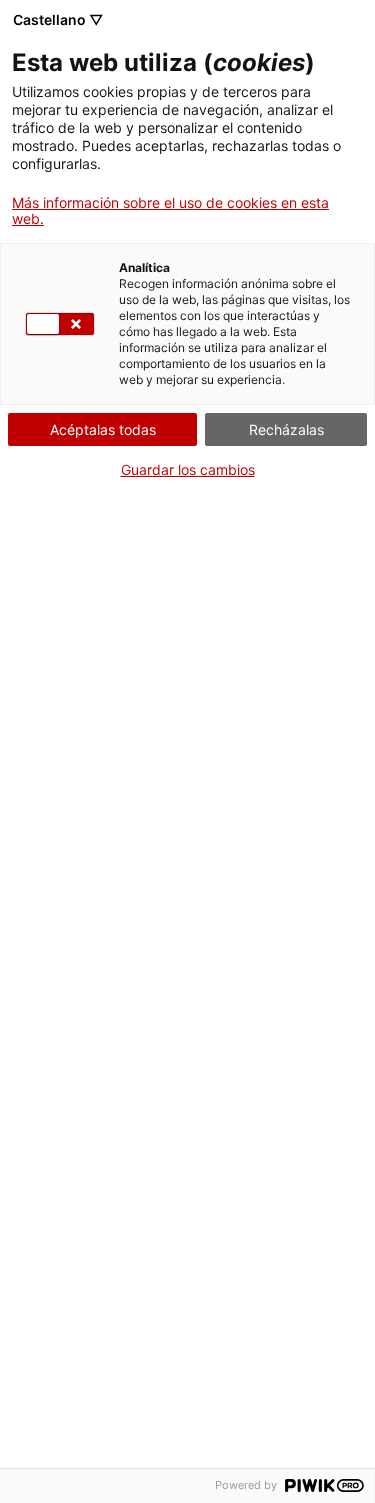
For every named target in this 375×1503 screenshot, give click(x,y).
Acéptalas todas (103, 429)
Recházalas (286, 429)
